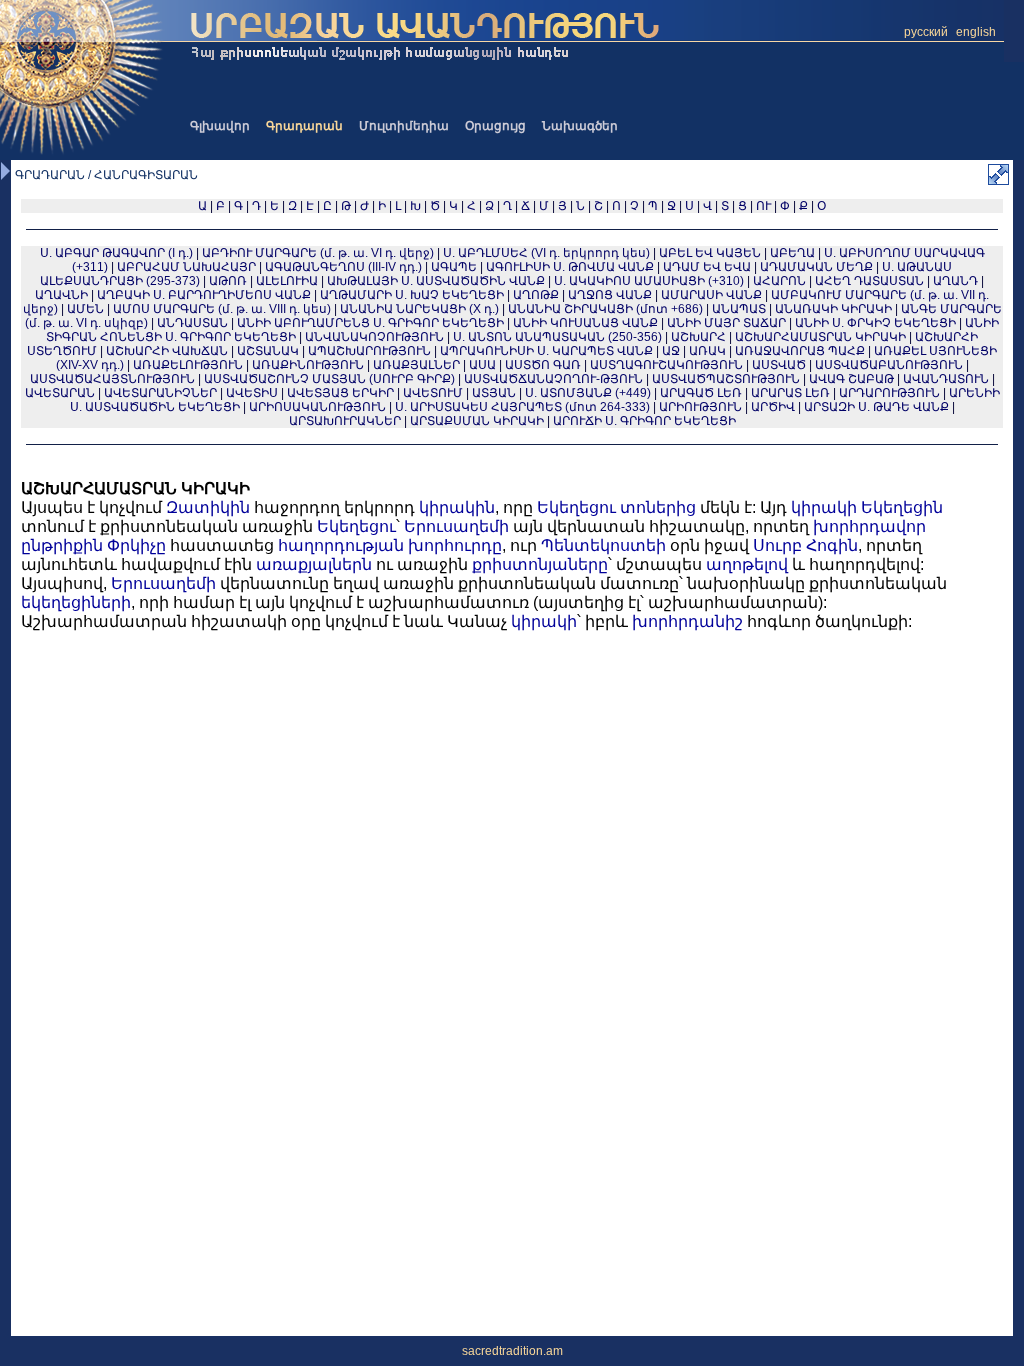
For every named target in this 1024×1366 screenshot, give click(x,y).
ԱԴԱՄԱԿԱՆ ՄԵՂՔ (816, 267)
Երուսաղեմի (456, 526)
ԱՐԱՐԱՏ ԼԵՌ (790, 393)
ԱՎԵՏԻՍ (252, 393)
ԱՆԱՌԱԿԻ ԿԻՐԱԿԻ (833, 309)
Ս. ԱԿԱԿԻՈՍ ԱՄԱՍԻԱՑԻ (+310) (649, 281)
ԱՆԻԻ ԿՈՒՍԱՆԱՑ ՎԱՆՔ (585, 323)
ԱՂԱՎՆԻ (61, 295)
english (976, 32)
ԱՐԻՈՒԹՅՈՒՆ (700, 407)
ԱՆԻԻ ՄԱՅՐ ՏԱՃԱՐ (726, 323)
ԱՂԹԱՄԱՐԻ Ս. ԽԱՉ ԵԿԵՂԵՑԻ (412, 295)
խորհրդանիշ (687, 621)
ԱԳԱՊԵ (454, 267)
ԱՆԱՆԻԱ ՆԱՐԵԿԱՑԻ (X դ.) (421, 309)
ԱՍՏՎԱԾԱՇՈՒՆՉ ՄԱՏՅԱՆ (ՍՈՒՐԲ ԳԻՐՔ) (329, 379)
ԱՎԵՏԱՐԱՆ (60, 393)
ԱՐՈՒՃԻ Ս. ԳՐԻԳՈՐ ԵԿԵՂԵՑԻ (644, 421)
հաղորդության (341, 545)
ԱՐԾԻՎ (773, 407)
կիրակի (824, 507)
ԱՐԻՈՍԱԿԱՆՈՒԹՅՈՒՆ (317, 407)
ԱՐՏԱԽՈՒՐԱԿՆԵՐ (345, 421)
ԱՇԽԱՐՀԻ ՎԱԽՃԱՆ (167, 351)
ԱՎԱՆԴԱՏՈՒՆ (946, 379)
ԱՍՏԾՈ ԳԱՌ (543, 365)
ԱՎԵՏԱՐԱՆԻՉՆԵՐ (160, 393)
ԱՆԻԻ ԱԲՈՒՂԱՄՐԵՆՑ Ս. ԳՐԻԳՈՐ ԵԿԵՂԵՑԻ (370, 323)
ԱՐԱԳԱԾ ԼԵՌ (701, 393)
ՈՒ (763, 206)
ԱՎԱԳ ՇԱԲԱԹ (851, 379)
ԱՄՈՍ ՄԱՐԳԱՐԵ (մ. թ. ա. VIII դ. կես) (222, 309)
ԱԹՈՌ (228, 281)
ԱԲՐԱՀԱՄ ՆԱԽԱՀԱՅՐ (186, 267)
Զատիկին (208, 507)
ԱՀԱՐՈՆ (779, 281)
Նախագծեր (580, 126)
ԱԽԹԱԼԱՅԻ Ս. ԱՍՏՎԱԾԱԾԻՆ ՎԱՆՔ (436, 281)
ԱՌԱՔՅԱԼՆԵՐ (416, 365)
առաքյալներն (314, 564)
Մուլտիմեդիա (404, 126)
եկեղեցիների (76, 602)
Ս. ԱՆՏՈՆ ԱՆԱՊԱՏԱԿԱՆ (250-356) (557, 337)
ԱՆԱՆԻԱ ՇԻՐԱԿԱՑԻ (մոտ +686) (605, 309)
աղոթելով (747, 564)
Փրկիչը (136, 545)
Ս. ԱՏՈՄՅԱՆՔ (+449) (588, 393)
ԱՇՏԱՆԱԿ (268, 351)
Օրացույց (495, 126)
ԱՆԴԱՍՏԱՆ (192, 323)
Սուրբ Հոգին (805, 545)
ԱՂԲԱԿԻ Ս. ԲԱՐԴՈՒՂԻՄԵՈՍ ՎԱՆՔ (204, 295)
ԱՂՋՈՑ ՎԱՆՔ (610, 295)
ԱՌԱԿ (707, 351)
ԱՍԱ (482, 365)
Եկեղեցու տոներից (616, 507)
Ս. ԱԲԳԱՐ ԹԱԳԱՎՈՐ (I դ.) (116, 253)
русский (926, 32)
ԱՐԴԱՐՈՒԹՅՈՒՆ (889, 393)
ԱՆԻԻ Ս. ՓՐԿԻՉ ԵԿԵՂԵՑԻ (875, 323)
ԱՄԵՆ (85, 309)
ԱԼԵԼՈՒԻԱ (287, 281)
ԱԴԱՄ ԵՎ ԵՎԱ (707, 267)
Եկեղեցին (902, 507)
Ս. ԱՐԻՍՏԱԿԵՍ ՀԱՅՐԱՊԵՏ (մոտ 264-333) (522, 407)
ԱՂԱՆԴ (955, 281)
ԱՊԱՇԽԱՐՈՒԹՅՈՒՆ (369, 351)
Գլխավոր (220, 126)
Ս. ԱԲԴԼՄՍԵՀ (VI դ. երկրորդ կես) (546, 253)
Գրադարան (304, 126)
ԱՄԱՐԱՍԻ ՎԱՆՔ (711, 295)
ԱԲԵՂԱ (792, 253)
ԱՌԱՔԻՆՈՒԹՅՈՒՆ (308, 365)
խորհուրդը (455, 545)
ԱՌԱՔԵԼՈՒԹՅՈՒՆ (188, 365)
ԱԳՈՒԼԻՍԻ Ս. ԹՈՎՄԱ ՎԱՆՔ (570, 267)
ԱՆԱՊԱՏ (739, 309)
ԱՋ (671, 351)
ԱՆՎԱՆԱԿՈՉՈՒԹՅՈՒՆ (374, 337)
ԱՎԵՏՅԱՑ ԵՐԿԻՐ (340, 393)
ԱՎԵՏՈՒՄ (433, 393)
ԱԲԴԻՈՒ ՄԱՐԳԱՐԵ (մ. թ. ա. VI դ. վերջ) (318, 253)
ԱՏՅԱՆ (494, 393)
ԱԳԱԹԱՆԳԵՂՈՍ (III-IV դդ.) (343, 267)
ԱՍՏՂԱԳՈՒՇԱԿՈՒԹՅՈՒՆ (666, 365)
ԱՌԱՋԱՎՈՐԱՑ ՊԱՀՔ (800, 351)
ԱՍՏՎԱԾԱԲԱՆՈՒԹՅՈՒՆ (889, 365)
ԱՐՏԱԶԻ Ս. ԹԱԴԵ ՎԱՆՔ (876, 407)
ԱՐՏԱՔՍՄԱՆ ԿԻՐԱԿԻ (477, 421)
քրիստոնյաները (540, 564)
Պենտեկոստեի (603, 545)
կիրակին (457, 507)
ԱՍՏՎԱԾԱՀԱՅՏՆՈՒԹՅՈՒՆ (112, 379)
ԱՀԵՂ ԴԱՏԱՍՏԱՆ (869, 281)
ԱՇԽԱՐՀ (698, 337)
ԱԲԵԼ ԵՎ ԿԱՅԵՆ (710, 253)
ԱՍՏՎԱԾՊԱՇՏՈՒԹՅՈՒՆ (726, 379)
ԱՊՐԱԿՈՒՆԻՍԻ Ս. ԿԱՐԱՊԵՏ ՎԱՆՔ (546, 351)
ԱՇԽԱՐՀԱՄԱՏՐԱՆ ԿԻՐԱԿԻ (820, 337)
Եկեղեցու (356, 526)
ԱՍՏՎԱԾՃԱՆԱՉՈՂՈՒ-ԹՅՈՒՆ (553, 379)
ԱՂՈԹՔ (536, 295)
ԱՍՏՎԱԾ (779, 365)
